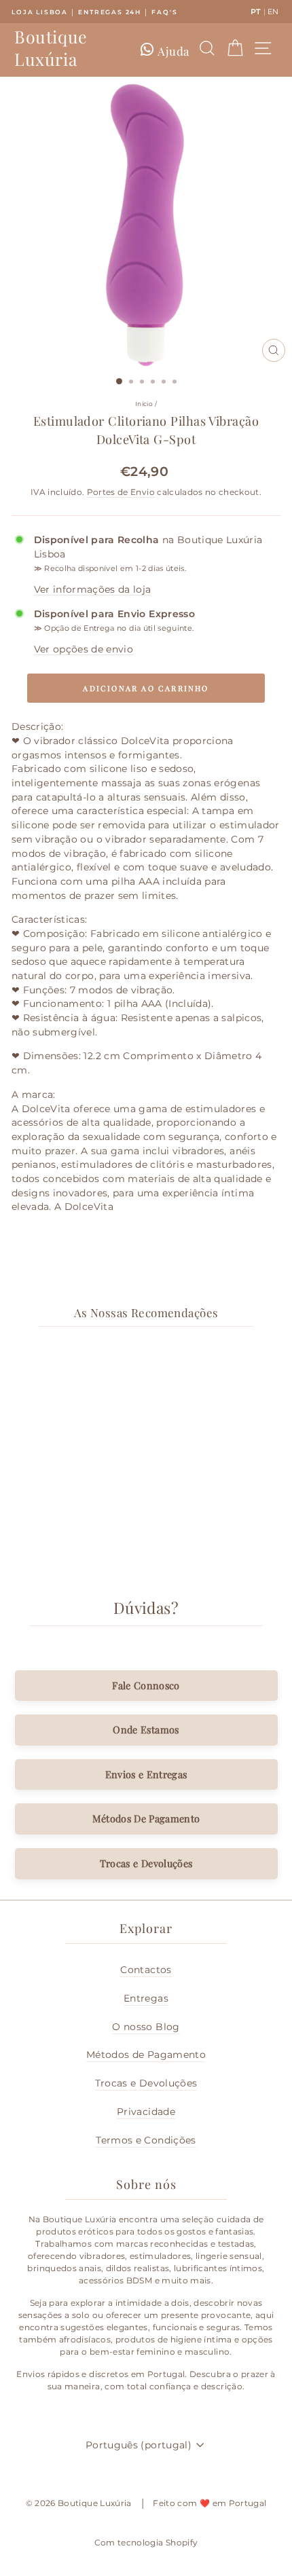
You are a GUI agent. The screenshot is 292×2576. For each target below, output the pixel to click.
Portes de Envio (121, 492)
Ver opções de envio (84, 649)
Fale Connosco (146, 1685)
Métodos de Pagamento (146, 2055)
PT (256, 12)
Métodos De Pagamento (146, 1818)
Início (144, 404)
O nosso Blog (146, 2027)
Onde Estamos (146, 1729)
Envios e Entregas (146, 1774)
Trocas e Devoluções (146, 1863)
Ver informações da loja (93, 589)
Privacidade (146, 2112)
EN (273, 12)
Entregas (146, 1998)
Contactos (146, 1970)
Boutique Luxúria (51, 48)
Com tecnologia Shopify (146, 2542)
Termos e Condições (146, 2140)
